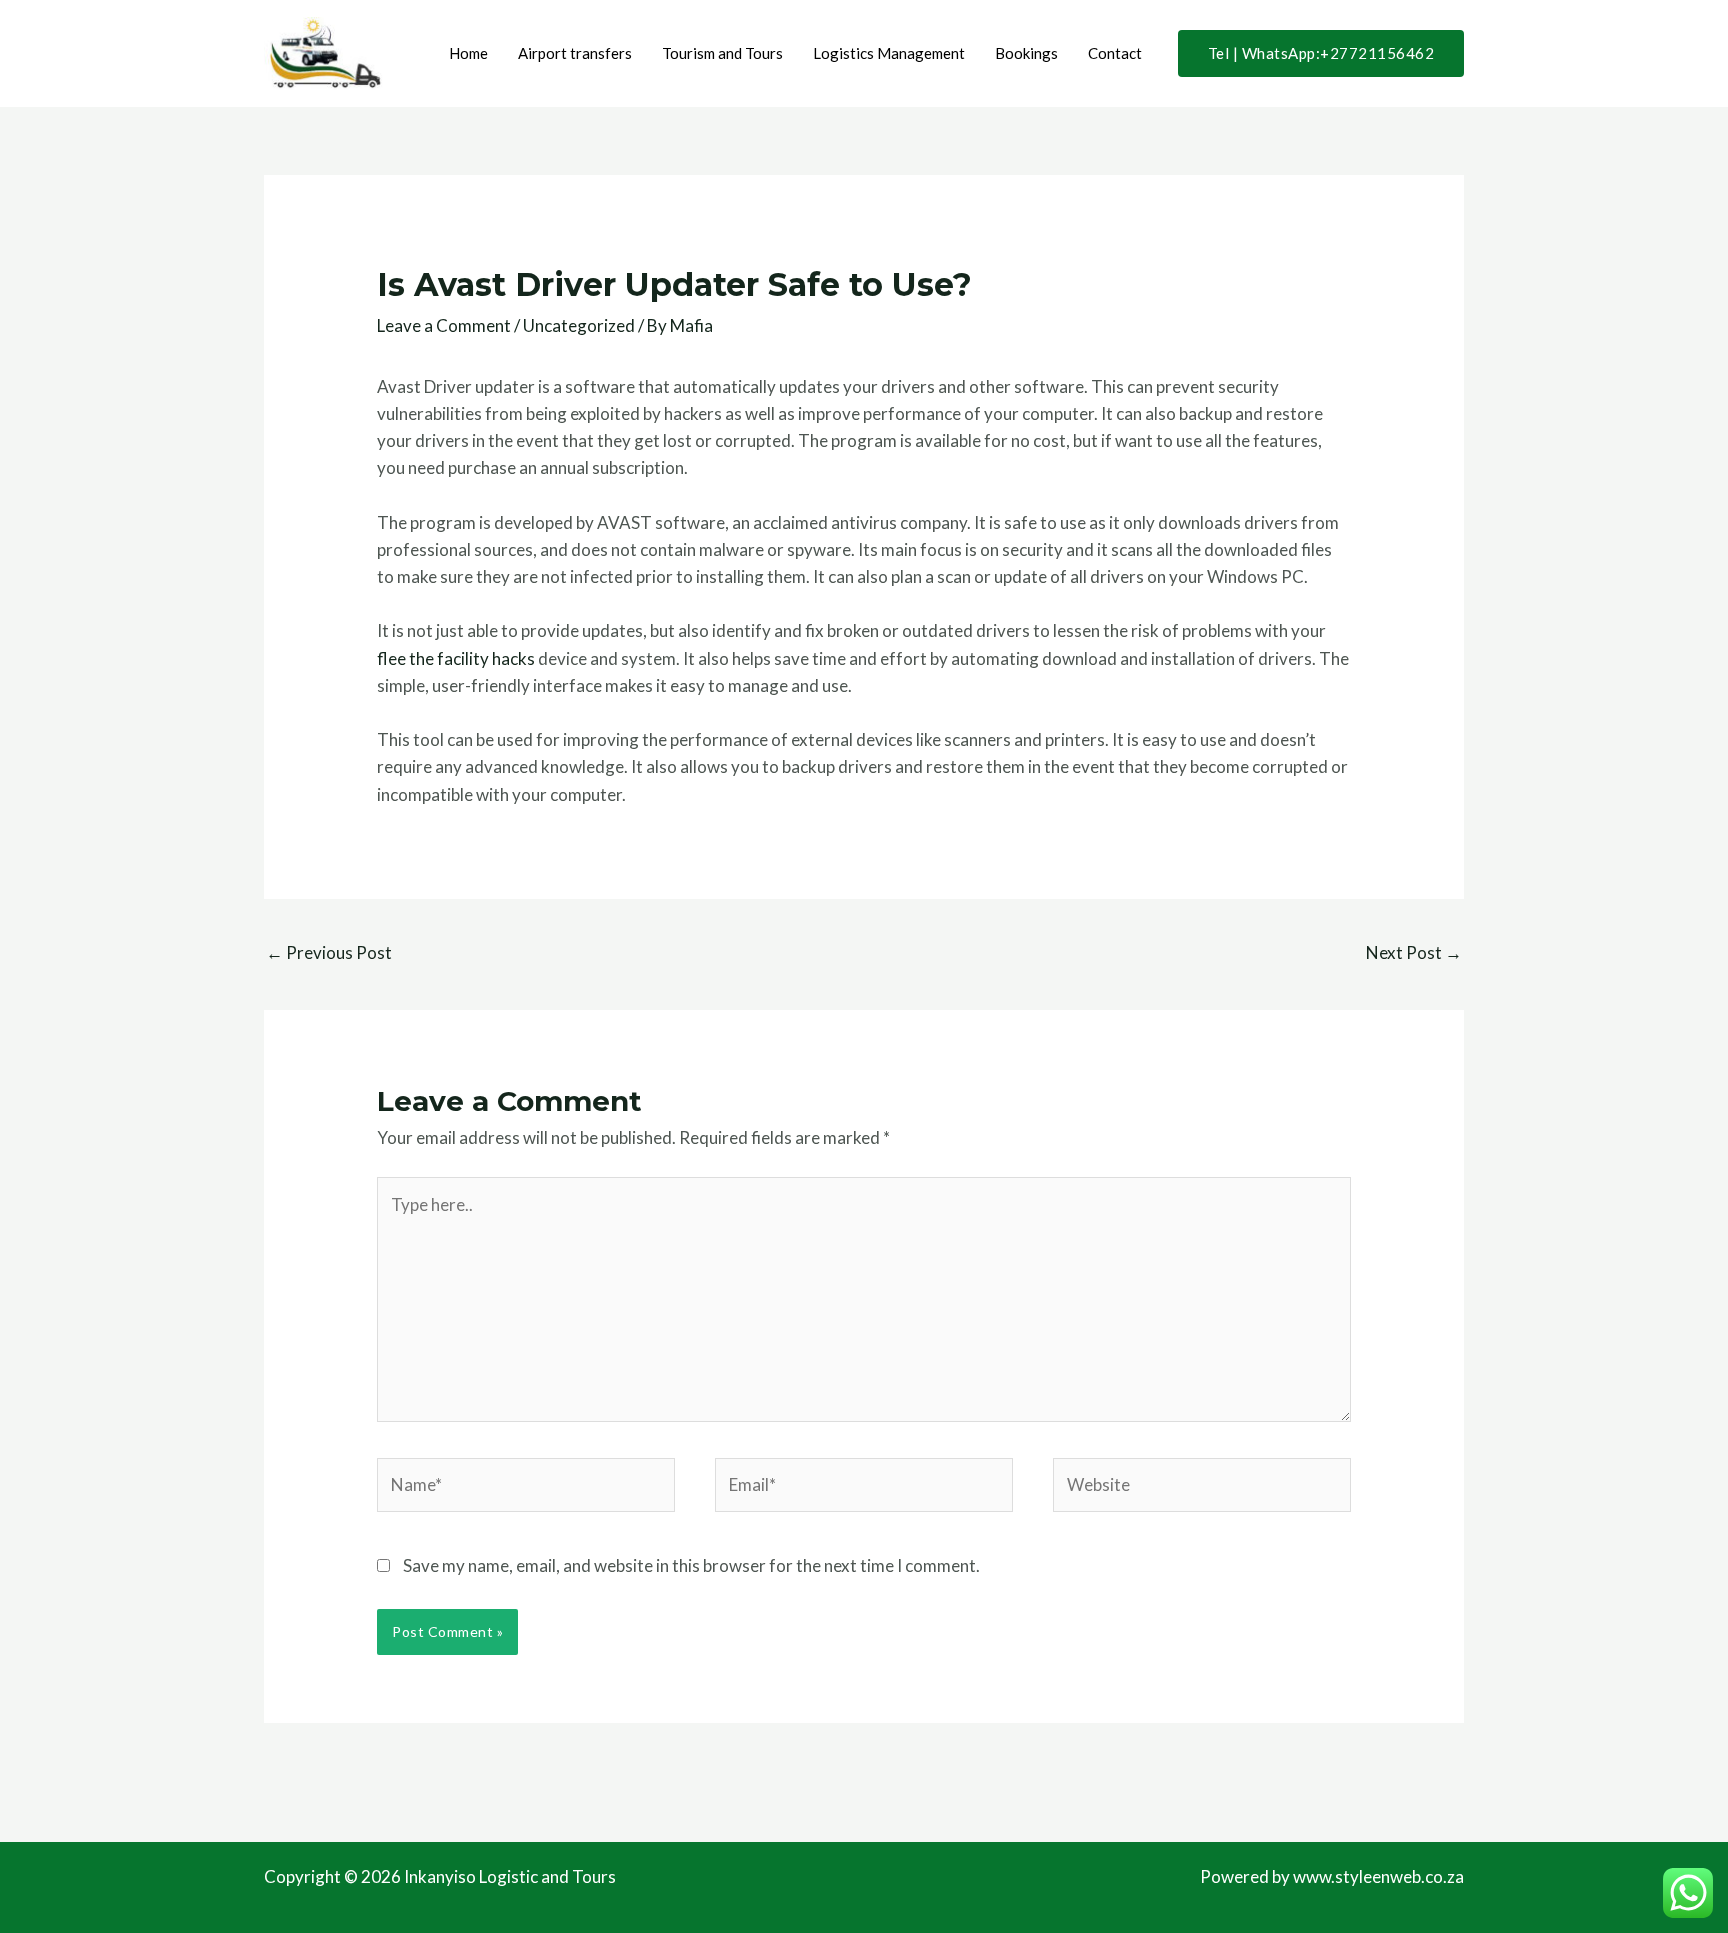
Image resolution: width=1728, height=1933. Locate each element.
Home (468, 53)
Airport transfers (575, 53)
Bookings (1026, 53)
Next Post (1414, 952)
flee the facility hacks (456, 658)
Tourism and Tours (722, 53)
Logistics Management (889, 53)
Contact (1115, 53)
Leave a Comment (444, 325)
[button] (1321, 53)
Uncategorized (579, 325)
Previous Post (329, 952)
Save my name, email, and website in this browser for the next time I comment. (691, 1565)
